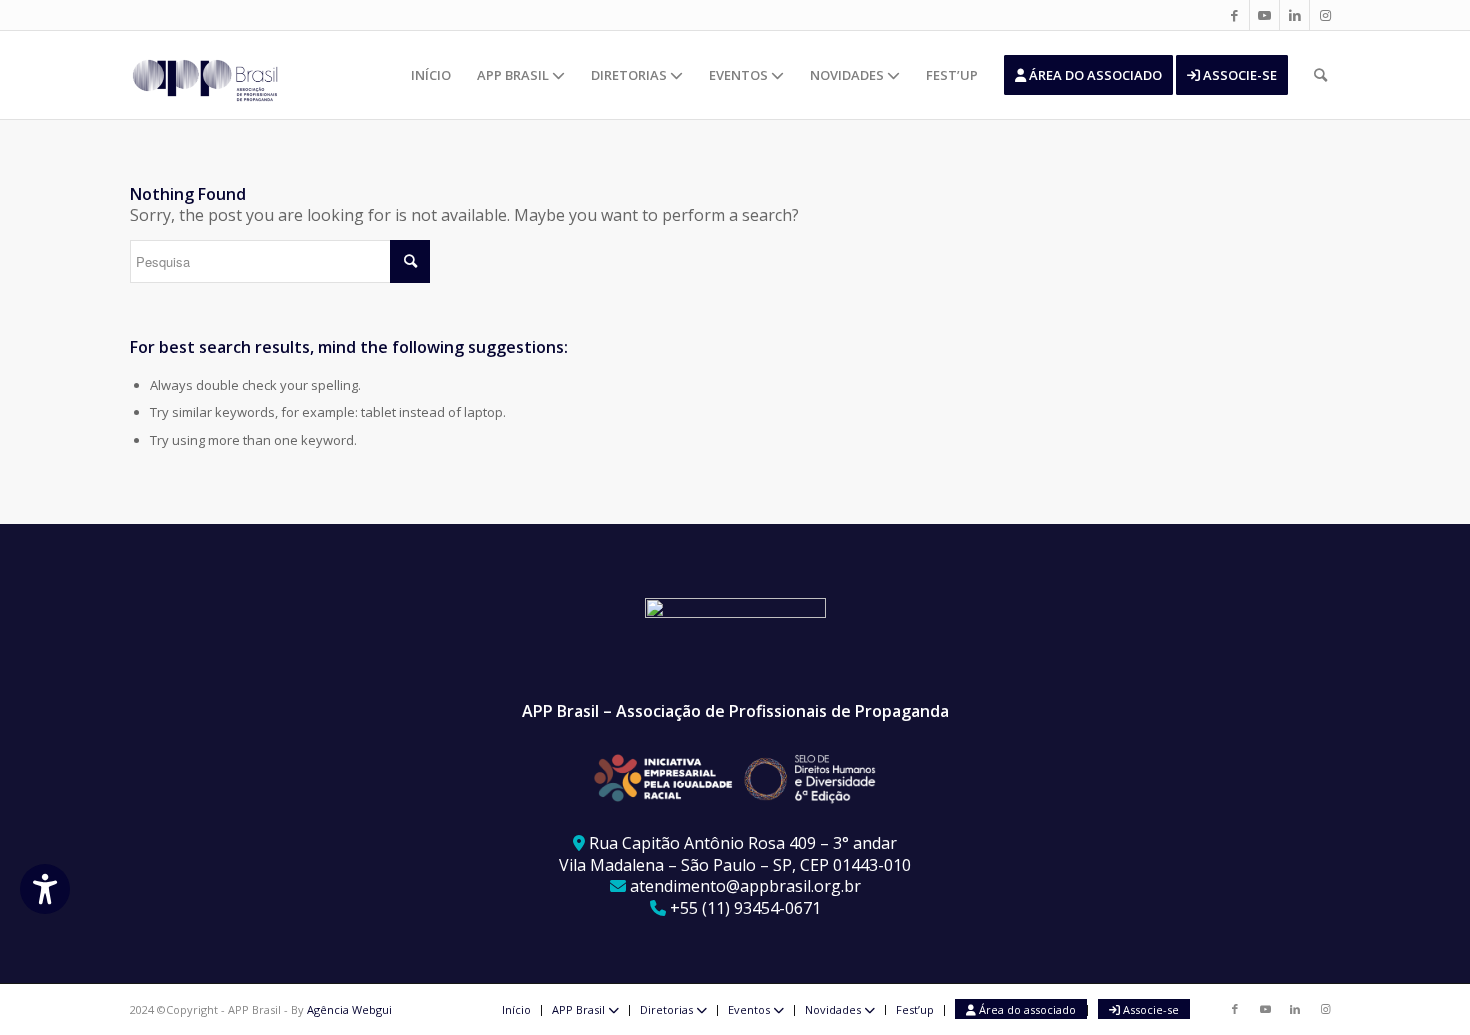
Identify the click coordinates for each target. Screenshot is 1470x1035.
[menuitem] (431, 75)
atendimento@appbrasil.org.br (745, 886)
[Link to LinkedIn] (1294, 15)
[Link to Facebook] (1234, 15)
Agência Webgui (349, 1009)
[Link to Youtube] (1264, 15)
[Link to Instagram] (1325, 15)
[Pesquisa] (1320, 75)
